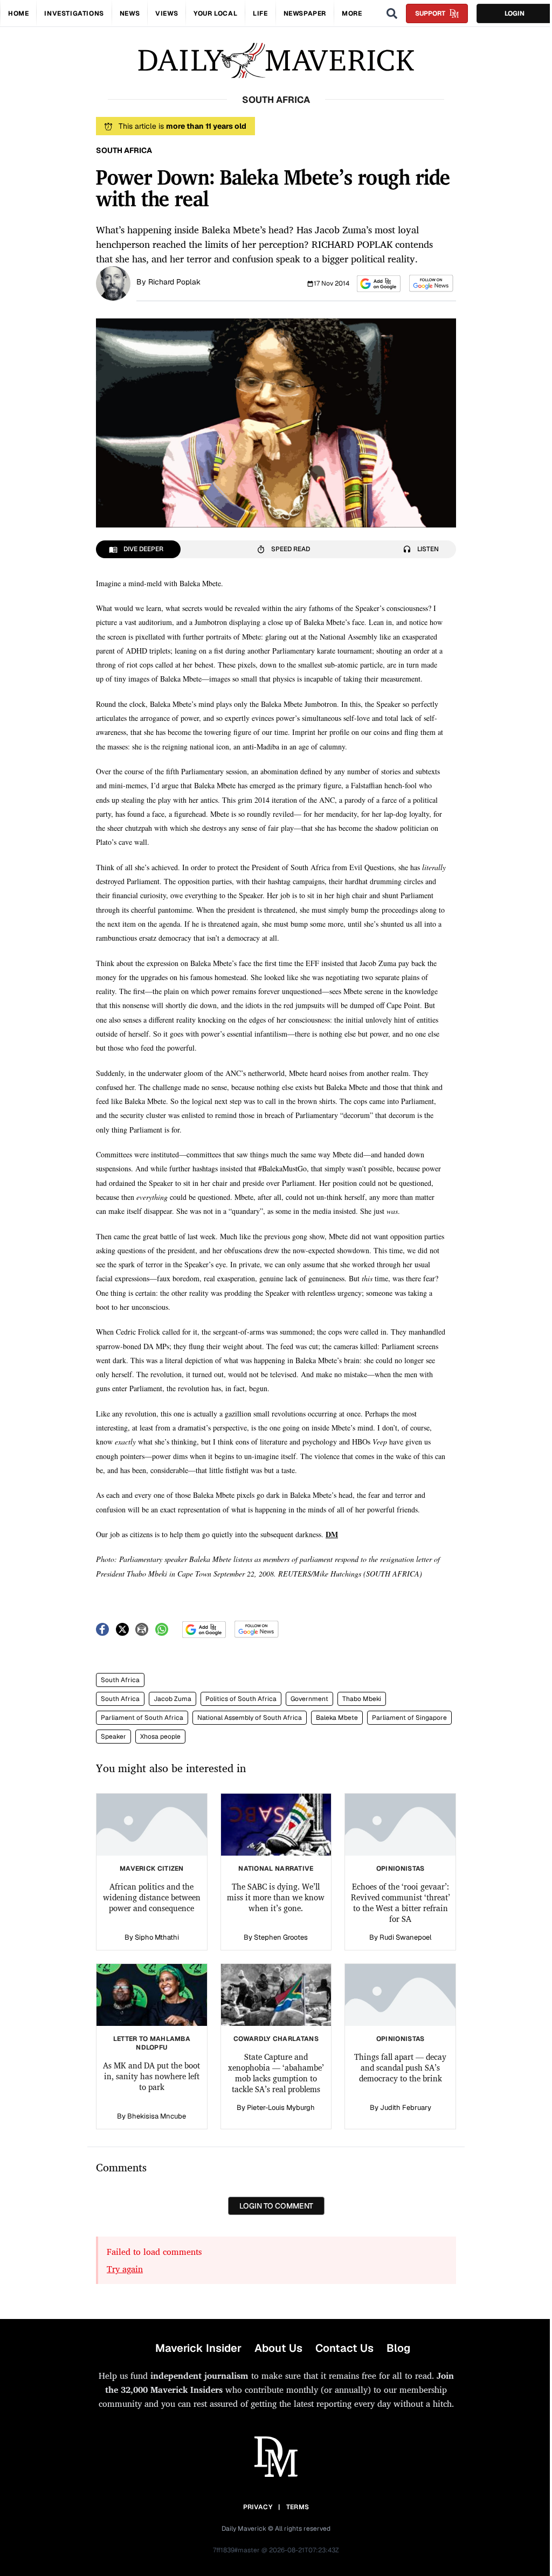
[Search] (392, 13)
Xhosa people (160, 1737)
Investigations (74, 13)
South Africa (120, 1680)
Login (515, 13)
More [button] (352, 13)
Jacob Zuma (172, 1699)
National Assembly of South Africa (250, 1718)
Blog (398, 2348)
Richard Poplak (174, 282)
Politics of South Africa (241, 1699)
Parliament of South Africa (142, 1718)
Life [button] (260, 13)
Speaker (113, 1737)
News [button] (130, 13)
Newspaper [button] (305, 13)
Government (309, 1699)
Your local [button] (215, 13)
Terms (298, 2507)
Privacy (258, 2507)
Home (18, 13)
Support (430, 13)
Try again (125, 2269)
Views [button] (167, 13)
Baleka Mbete (337, 1718)
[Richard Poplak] (113, 282)
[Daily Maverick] (276, 61)
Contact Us (344, 2348)
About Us (278, 2348)
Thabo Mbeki (362, 1699)
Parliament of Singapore (409, 1718)
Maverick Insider (198, 2348)
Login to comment (276, 2206)
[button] (379, 284)
